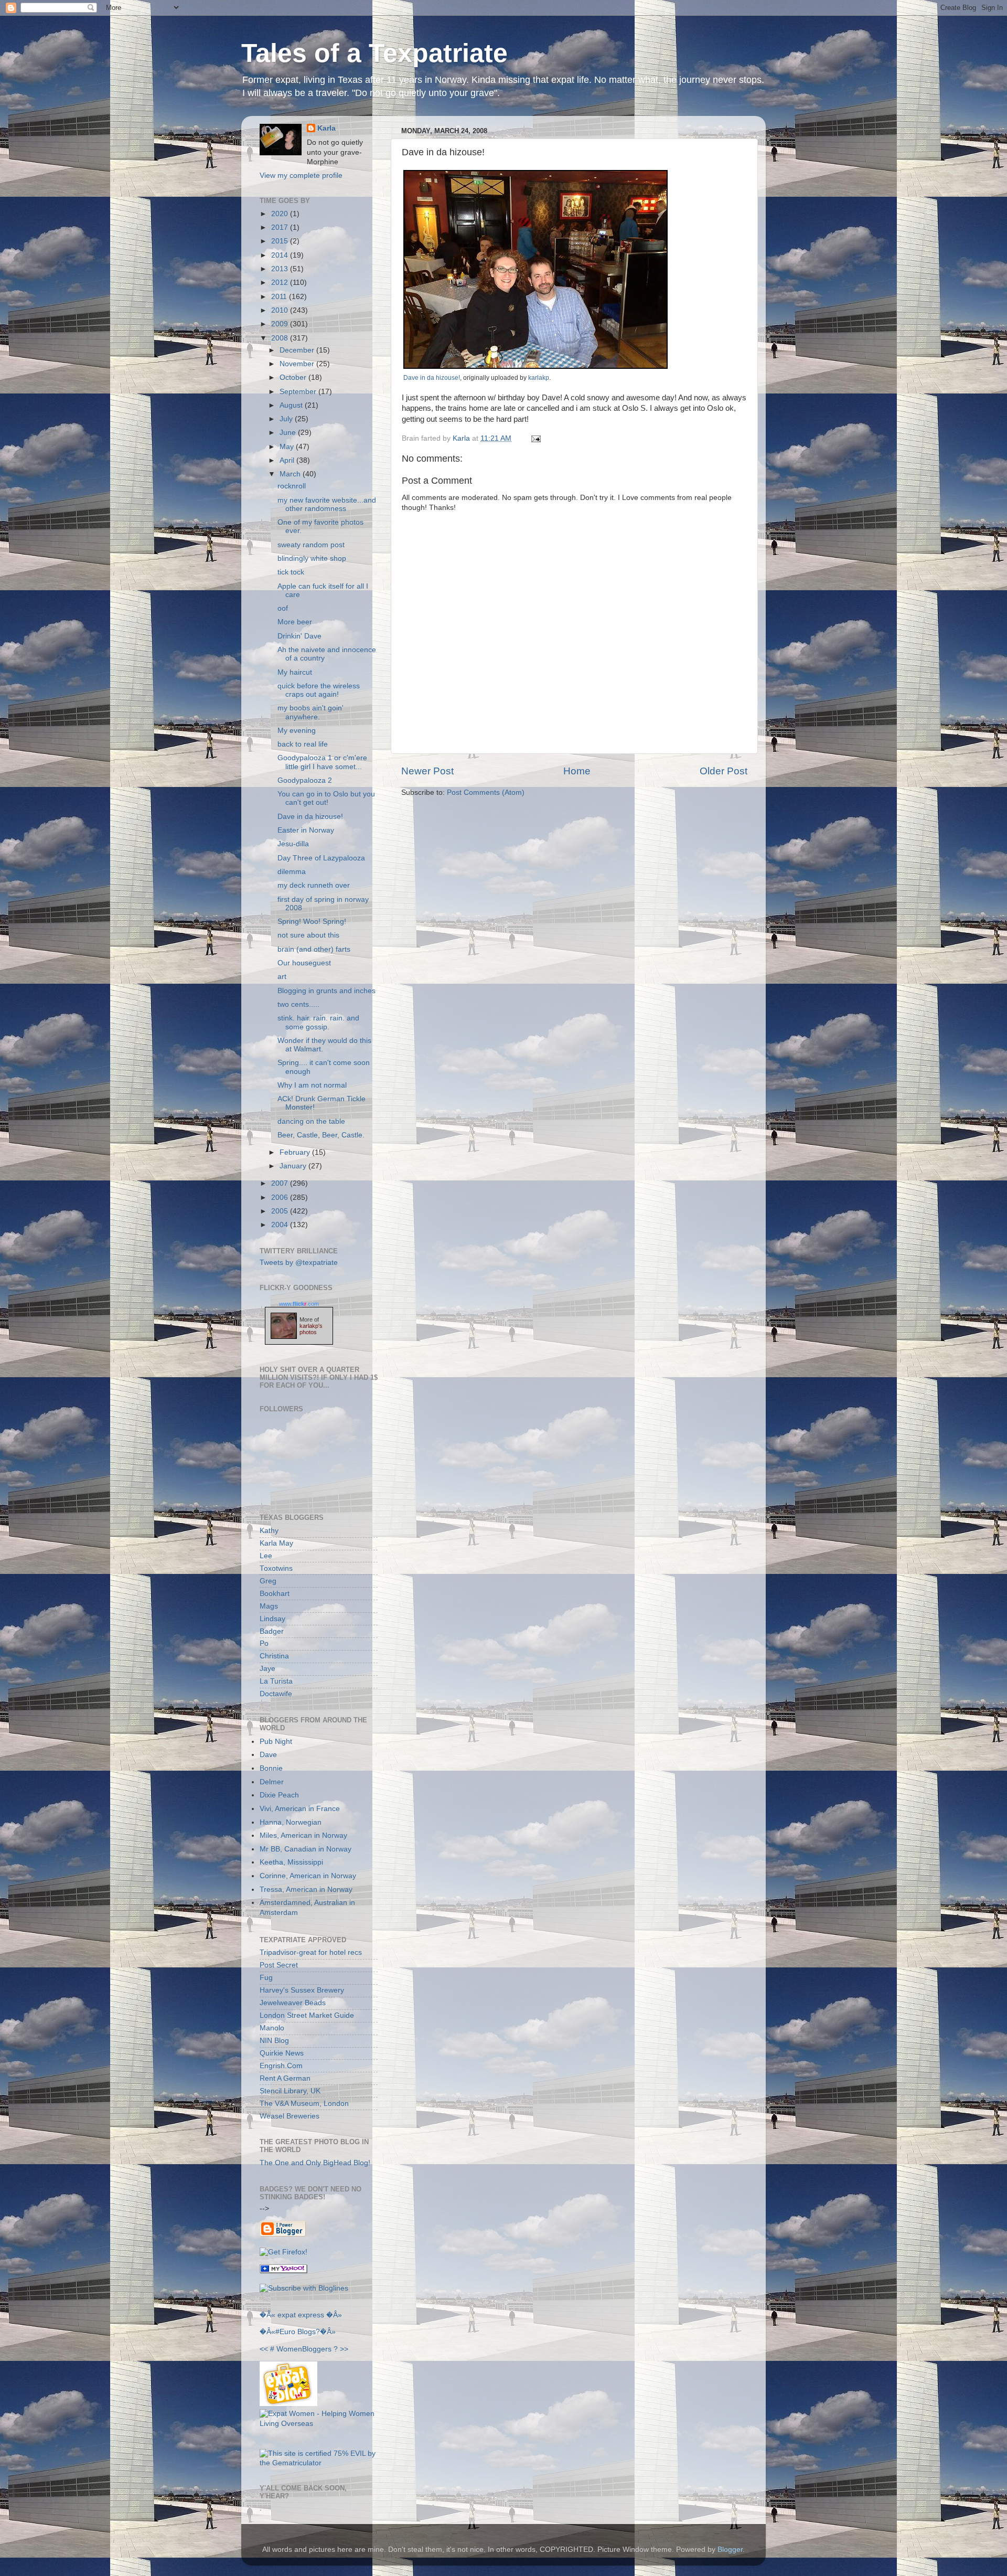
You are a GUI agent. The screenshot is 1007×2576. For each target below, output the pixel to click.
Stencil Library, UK (290, 2091)
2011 (280, 297)
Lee (266, 1556)
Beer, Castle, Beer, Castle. (321, 1135)
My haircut (295, 672)
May (288, 447)
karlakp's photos (311, 1329)
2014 (281, 255)
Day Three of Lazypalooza (321, 858)
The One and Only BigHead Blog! (315, 2163)
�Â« (267, 2315)
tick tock (291, 572)
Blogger (730, 2550)
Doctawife (276, 1694)
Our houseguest (304, 963)
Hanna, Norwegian (291, 1822)
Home (577, 771)
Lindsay (272, 1619)
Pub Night (276, 1742)
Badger (272, 1631)
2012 (281, 283)
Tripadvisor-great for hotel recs (311, 1952)
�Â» (334, 2315)
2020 (281, 214)
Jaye (267, 1669)
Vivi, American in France (300, 1809)
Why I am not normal (312, 1085)
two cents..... (298, 1004)
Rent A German (285, 2078)
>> (344, 2349)
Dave (268, 1755)
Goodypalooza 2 (305, 780)
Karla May (276, 1543)
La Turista (276, 1681)
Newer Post (427, 771)
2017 (281, 227)
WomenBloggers (304, 2349)
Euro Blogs (298, 2332)
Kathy (269, 1531)
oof (283, 608)
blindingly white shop (312, 558)
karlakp (539, 378)
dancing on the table (311, 1121)
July (287, 419)
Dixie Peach (279, 1795)
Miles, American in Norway (303, 1835)
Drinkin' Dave (299, 636)
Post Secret (279, 1965)
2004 (281, 1225)
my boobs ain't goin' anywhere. (310, 712)
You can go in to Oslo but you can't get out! (326, 798)
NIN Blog (274, 2041)
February (296, 1152)
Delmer (272, 1782)
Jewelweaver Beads (293, 2003)
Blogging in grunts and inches (326, 991)
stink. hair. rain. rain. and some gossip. (318, 1022)
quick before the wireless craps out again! (319, 690)
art (282, 977)
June (289, 433)
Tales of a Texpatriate (374, 53)
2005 (281, 1211)
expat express (301, 2315)
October (294, 377)
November (298, 364)
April (288, 460)
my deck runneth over (314, 885)
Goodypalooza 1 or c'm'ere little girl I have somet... (322, 762)
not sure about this (308, 935)
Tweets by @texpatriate (299, 1263)
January (294, 1166)
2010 (281, 310)
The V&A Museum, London (304, 2104)
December (298, 350)
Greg (268, 1581)
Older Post (724, 771)
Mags (269, 1606)
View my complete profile (301, 175)
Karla (326, 128)
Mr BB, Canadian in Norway (306, 1849)
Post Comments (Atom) (486, 792)
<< (264, 2349)
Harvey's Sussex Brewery (302, 1990)
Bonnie (271, 1768)
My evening (297, 731)
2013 (281, 269)
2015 (281, 241)
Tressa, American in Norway (306, 1890)
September (299, 392)
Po (264, 1643)
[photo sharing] (535, 366)
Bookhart (275, 1594)
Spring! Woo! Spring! (312, 922)
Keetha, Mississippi (291, 1862)
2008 (281, 338)
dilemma (292, 872)
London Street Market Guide (307, 2015)
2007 (281, 1183)
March (291, 474)
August (292, 405)
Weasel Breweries (290, 2116)
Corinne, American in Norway (308, 1876)
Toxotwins (276, 1568)
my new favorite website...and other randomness (327, 504)
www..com (299, 1304)
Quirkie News (282, 2053)
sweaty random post (311, 545)
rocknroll (292, 486)
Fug (266, 1978)
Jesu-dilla (293, 844)
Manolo (272, 2028)
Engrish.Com (281, 2066)
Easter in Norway (306, 830)
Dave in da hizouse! (432, 378)
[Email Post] (534, 438)
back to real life (303, 744)
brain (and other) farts (314, 949)
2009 (281, 324)
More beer (295, 622)
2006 (281, 1197)
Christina (274, 1656)
